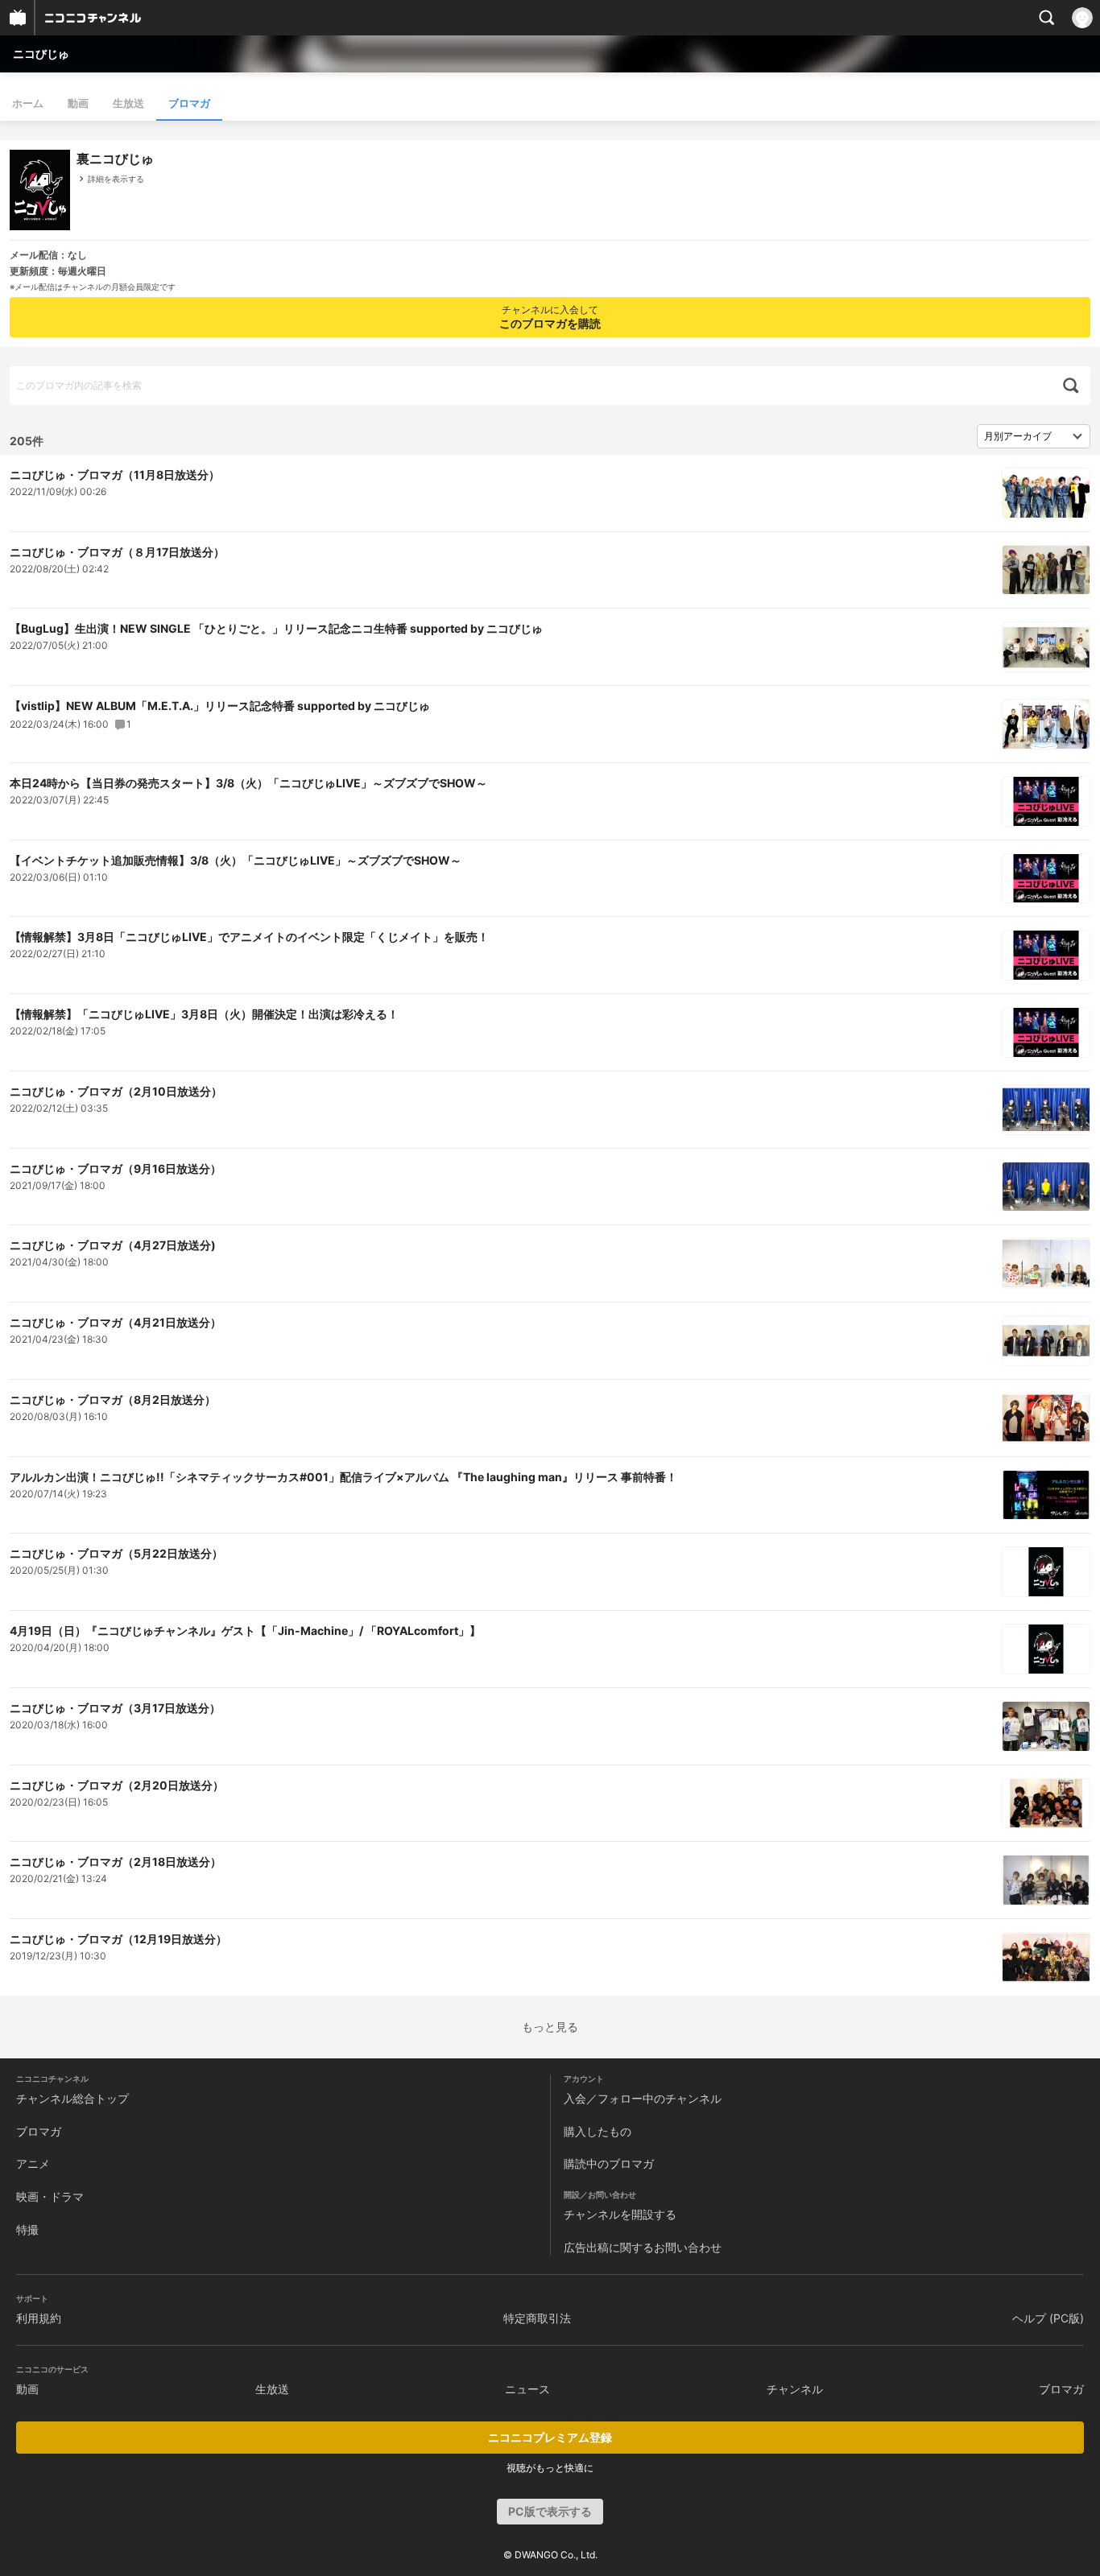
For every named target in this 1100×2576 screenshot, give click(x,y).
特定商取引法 (537, 2318)
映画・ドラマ (50, 2196)
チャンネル (795, 2389)
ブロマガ (189, 103)
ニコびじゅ (41, 54)
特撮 (27, 2229)
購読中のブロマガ (609, 2163)
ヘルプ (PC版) (1048, 2318)
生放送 (128, 103)
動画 (78, 103)
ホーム (28, 103)
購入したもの (598, 2131)
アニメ (33, 2163)
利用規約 (39, 2318)
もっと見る (550, 2027)
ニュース (527, 2389)
